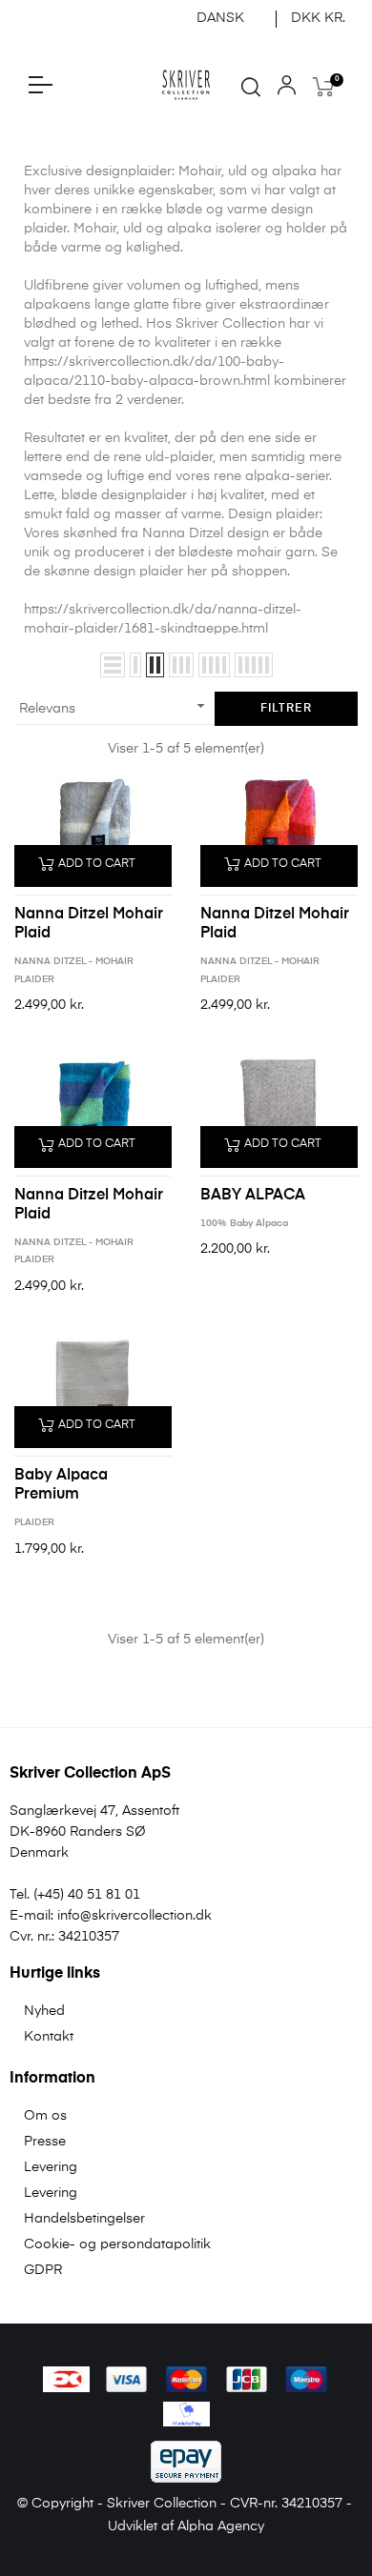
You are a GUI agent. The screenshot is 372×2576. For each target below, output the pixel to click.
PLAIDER (34, 1522)
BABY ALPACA (253, 1196)
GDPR (43, 2270)
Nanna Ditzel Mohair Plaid (89, 924)
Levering (51, 2167)
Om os (45, 2116)
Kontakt (49, 2037)
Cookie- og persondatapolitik (117, 2244)
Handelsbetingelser (84, 2219)
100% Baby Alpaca (244, 1223)
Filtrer (286, 709)
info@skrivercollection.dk (134, 1916)
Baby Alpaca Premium (61, 1485)
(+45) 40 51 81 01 (87, 1895)
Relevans (114, 706)
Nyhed (44, 2011)
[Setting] (287, 90)
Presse (45, 2142)
